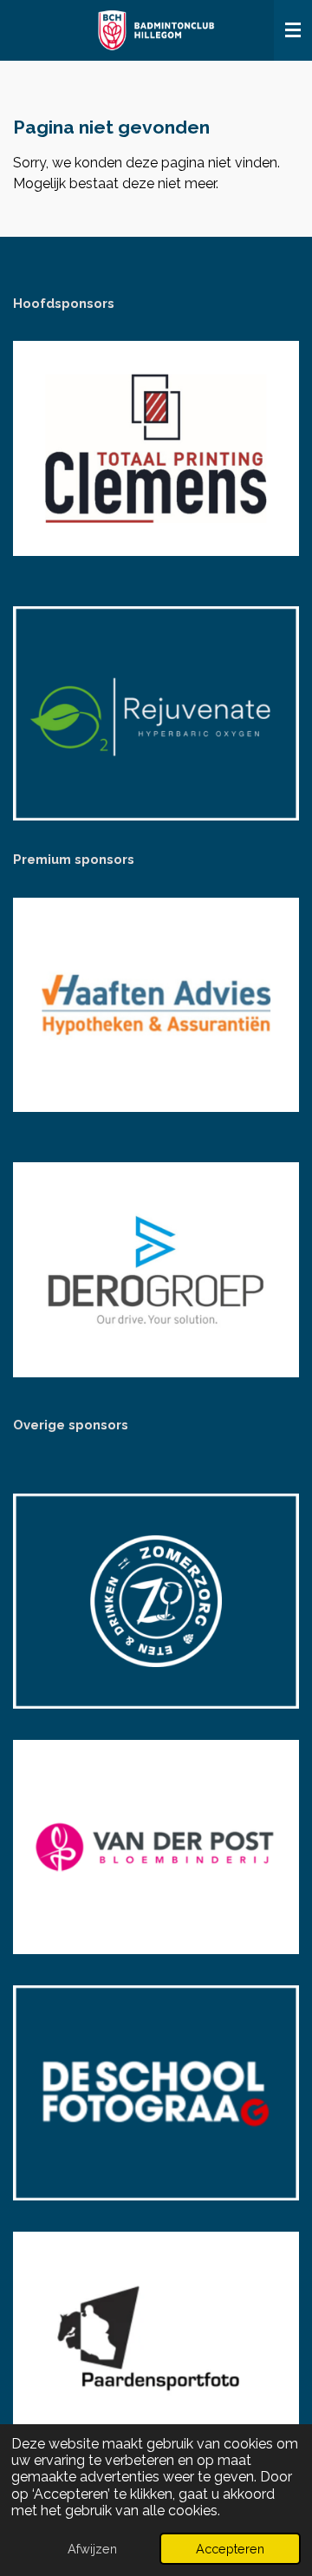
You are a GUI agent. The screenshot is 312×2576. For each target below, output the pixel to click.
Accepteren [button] (230, 2549)
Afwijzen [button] (92, 2549)
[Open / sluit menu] (293, 30)
